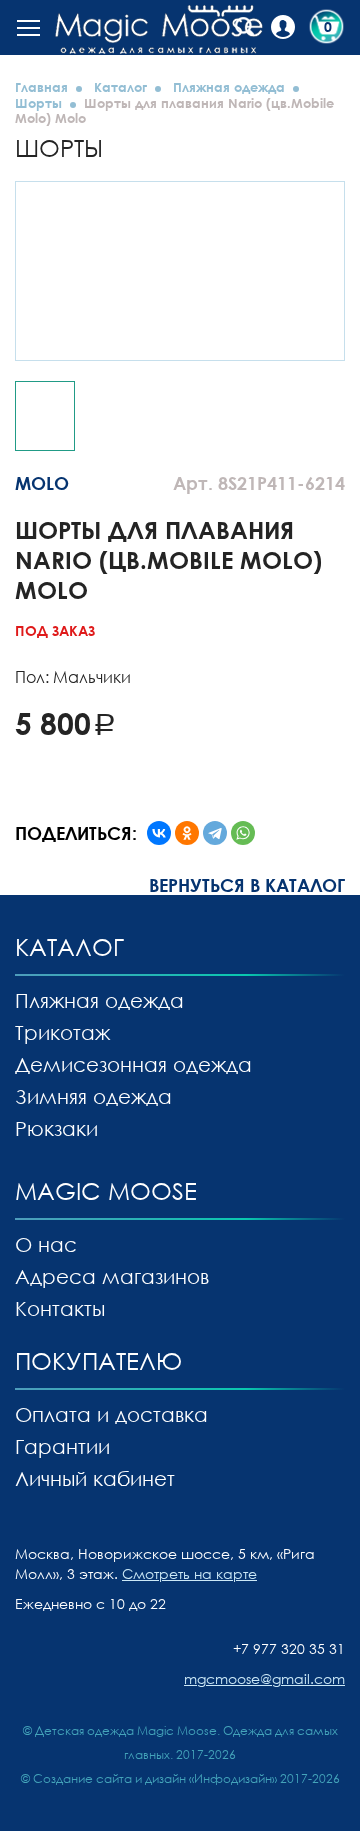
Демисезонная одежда (133, 1064)
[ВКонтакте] (159, 833)
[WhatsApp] (243, 833)
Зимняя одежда (93, 1096)
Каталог (120, 87)
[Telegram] (215, 833)
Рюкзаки (56, 1128)
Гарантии (62, 1446)
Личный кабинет (95, 1478)
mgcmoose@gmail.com (264, 1678)
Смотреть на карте (189, 1573)
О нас (46, 1244)
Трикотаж (62, 1032)
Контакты (60, 1308)
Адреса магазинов (112, 1276)
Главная (41, 87)
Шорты (38, 103)
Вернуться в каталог (247, 885)
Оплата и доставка (111, 1414)
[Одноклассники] (187, 833)
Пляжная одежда (229, 87)
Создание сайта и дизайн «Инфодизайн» (155, 1778)
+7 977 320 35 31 (289, 1648)
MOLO (42, 483)
